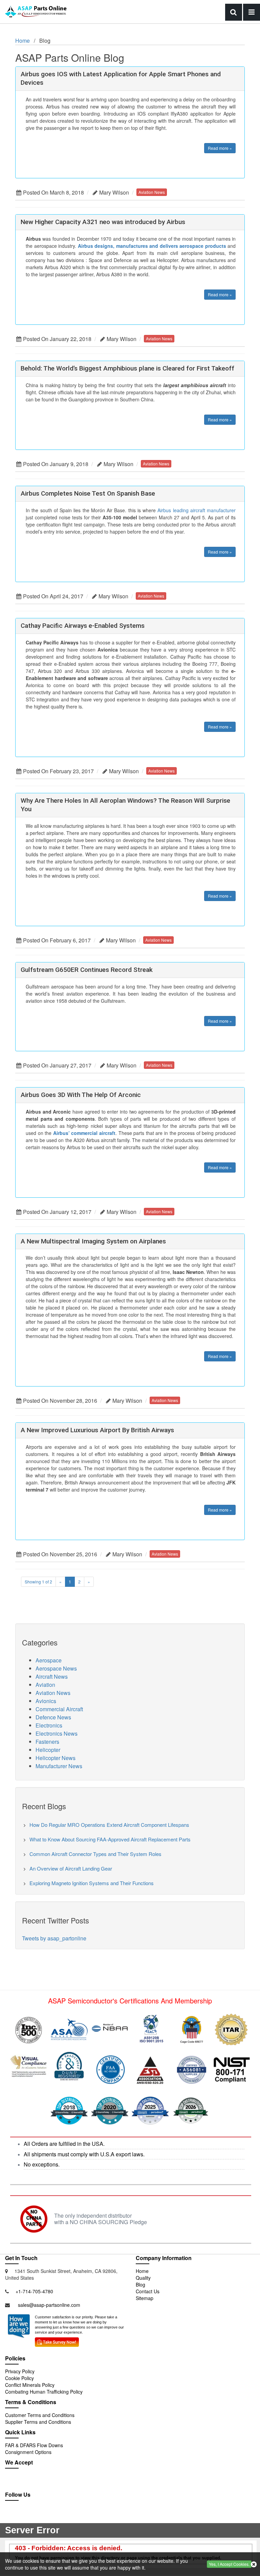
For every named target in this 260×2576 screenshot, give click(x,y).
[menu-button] (234, 12)
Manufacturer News (59, 1766)
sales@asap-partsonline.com (49, 2305)
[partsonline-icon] (29, 2516)
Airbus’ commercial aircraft (84, 1133)
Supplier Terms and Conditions (38, 2422)
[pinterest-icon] (58, 2516)
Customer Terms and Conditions (40, 2415)
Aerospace (49, 1660)
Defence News (53, 1717)
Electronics (49, 1725)
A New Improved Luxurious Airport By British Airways (97, 1430)
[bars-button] (252, 12)
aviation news (152, 192)
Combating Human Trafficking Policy (44, 2392)
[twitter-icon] (14, 2516)
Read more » (220, 148)
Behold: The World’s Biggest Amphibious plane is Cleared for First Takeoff (127, 368)
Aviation (45, 1685)
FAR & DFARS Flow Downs (34, 2445)
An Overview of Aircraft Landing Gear (71, 1868)
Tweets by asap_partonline (54, 1938)
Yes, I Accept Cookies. (229, 2564)
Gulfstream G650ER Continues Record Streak (87, 970)
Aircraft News (52, 1676)
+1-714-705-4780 (34, 2291)
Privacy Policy (20, 2371)
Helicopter (48, 1750)
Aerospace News (56, 1668)
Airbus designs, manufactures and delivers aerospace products (152, 246)
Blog (140, 2284)
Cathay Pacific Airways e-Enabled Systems (83, 626)
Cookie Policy (19, 2378)
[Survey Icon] (57, 2341)
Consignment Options (28, 2452)
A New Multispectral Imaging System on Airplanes (93, 1241)
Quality (143, 2278)
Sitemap (145, 2298)
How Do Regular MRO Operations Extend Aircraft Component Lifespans (109, 1825)
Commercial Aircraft (59, 1709)
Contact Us (148, 2291)
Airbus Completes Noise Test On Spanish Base (88, 493)
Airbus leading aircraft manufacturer (197, 510)
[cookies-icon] (254, 2564)
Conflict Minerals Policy (30, 2385)
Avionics (46, 1701)
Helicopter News (56, 1758)
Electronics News (57, 1733)
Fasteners (47, 1742)
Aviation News (53, 1693)
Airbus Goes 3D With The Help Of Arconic (81, 1095)
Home (23, 41)
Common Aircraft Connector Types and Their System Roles (95, 1854)
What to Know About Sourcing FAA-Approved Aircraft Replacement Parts (110, 1839)
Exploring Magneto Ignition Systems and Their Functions (92, 1883)
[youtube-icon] (44, 2516)
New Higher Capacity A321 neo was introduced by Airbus (103, 222)
